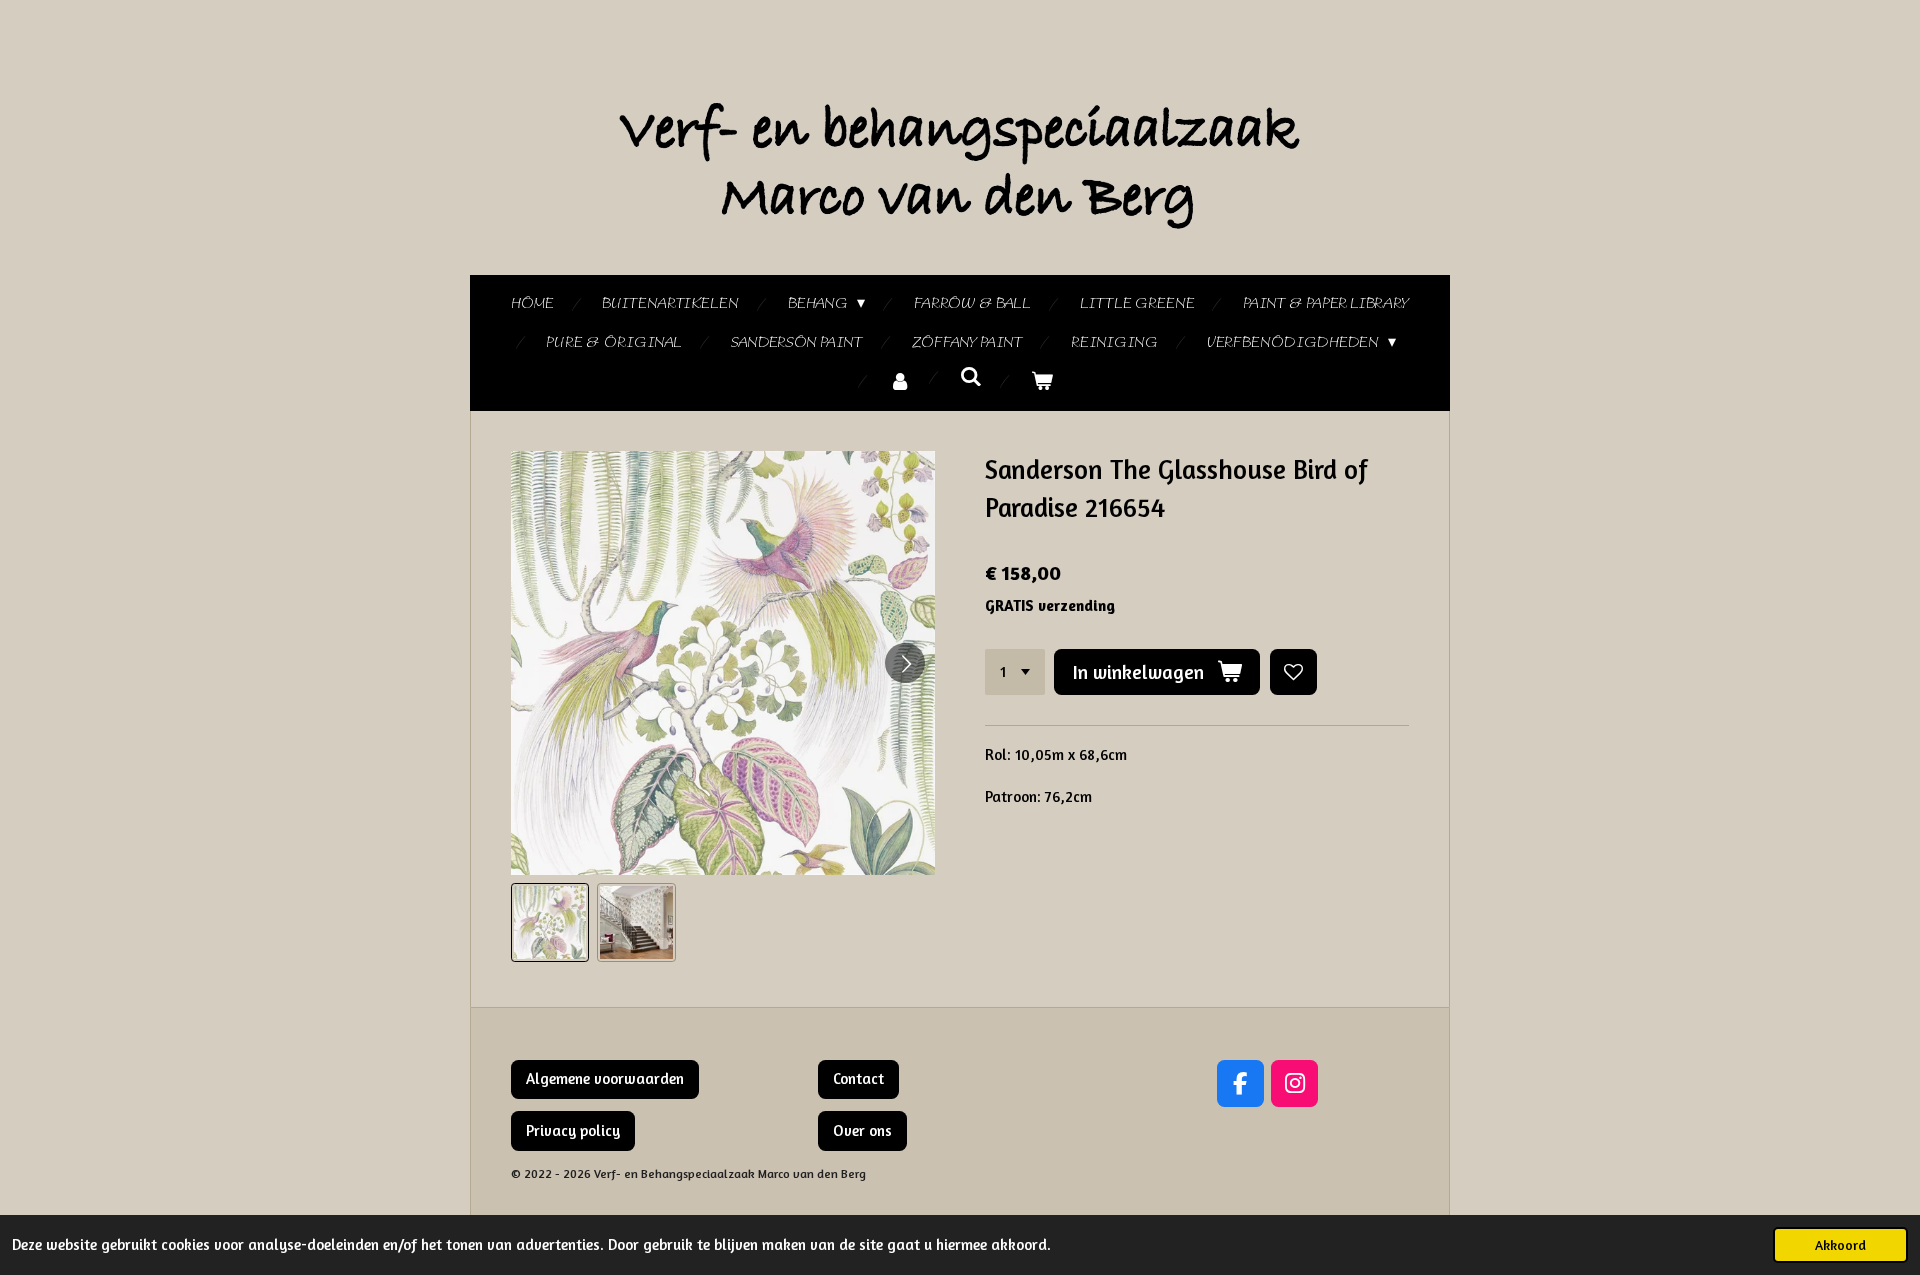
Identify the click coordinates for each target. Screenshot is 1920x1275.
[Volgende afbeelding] (905, 663)
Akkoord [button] (1840, 1245)
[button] (550, 922)
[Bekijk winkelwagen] (1042, 382)
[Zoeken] (971, 378)
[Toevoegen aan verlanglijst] (1293, 672)
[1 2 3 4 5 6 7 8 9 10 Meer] (1015, 672)
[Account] (900, 382)
